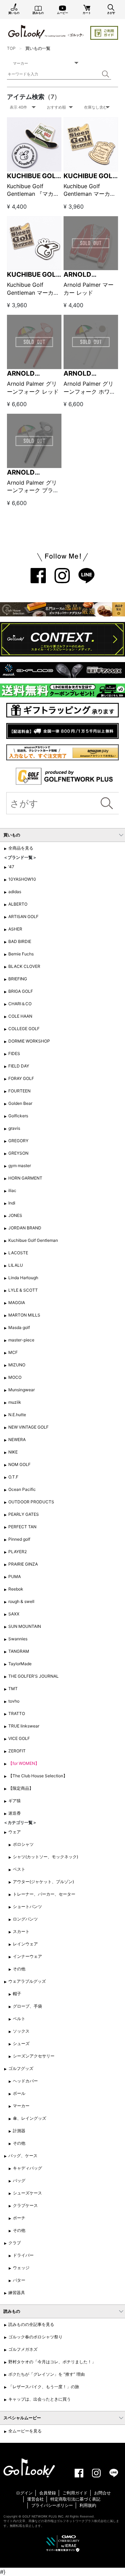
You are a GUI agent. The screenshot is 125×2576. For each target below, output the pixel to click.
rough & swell (21, 1601)
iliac (12, 1190)
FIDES (14, 1053)
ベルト (19, 2019)
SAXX (14, 1614)
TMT (13, 1689)
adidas (15, 892)
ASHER (15, 929)
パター (19, 2280)
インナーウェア (27, 1956)
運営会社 (35, 2499)
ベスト (19, 1869)
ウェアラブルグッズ (27, 1981)
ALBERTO (18, 904)
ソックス (21, 2031)
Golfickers (18, 1116)
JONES (15, 1215)
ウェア (15, 1832)
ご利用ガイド (75, 2493)
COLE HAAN (20, 1016)
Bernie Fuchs (21, 954)
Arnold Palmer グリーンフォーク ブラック (33, 490)
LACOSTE (18, 1253)
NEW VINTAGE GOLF (28, 1427)
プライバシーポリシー (52, 2505)
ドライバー (23, 2255)
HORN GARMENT (25, 1178)
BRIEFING (18, 979)
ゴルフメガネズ (23, 2349)
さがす (111, 13)
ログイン (24, 2493)
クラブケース (25, 2205)
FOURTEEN (19, 1091)
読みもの (38, 13)
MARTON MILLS (24, 1315)
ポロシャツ (23, 1844)
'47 (11, 867)
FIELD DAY (19, 1066)
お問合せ (102, 2493)
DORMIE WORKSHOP (29, 1041)
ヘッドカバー (25, 2081)
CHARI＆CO (20, 1004)
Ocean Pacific (22, 1489)
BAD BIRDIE (20, 941)
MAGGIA (17, 1303)
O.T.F (13, 1477)
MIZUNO (17, 1365)
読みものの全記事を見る (31, 2324)
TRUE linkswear (24, 1726)
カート (87, 13)
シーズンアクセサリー (34, 2056)
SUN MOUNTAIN (25, 1626)
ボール (19, 2093)
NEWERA (17, 1440)
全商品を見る (21, 848)
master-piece (21, 1340)
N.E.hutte (17, 1415)
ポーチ (19, 2218)
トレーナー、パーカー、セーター (44, 1894)
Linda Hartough (23, 1278)
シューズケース (27, 2193)
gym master (20, 1166)
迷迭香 (15, 1813)
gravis (14, 1128)
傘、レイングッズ (30, 2118)
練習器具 (17, 2293)
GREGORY (18, 1141)
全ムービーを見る (25, 2431)
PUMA (15, 1576)
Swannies (18, 1639)
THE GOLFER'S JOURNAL (34, 1676)
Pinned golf (19, 1539)
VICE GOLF (19, 1738)
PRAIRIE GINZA (23, 1564)
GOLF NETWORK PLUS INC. (43, 2516)
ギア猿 (15, 1801)
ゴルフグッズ (21, 2068)
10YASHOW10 (22, 879)
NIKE (13, 1452)
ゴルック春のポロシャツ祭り (35, 2337)
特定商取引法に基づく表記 (75, 2499)
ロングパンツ (25, 1919)
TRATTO (17, 1713)
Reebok (16, 1589)
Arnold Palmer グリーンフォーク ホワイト (89, 391)
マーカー (21, 2106)
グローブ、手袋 (27, 2006)
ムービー (62, 13)
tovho (14, 1701)
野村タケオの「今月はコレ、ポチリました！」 (52, 2362)
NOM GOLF (19, 1464)
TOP (11, 48)
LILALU (16, 1265)
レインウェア (25, 1944)
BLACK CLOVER (24, 966)
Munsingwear (22, 1390)
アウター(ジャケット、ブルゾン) (43, 1882)
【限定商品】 (21, 1788)
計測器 (19, 2131)
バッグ (19, 2180)
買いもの (14, 13)
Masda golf (19, 1327)
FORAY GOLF (21, 1078)
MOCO (15, 1377)
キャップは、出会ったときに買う (40, 2399)
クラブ (15, 2243)
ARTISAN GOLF (23, 916)
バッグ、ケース (23, 2156)
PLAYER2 (18, 1552)
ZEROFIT (17, 1751)
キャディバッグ (27, 2168)
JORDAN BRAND (25, 1228)
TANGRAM (19, 1651)
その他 (19, 1969)
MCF (13, 1352)
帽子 (17, 1994)
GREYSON (18, 1153)
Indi (12, 1203)
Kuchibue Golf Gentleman (33, 1240)
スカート (21, 1931)
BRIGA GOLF (21, 991)
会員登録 (48, 2493)
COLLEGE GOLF (24, 1029)
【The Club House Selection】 (38, 1776)
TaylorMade (20, 1664)
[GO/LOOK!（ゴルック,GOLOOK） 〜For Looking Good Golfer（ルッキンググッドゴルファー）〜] (46, 31)
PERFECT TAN (22, 1527)
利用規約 (88, 2505)
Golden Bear (20, 1103)
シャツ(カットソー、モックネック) (45, 1857)
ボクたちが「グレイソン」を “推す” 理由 (47, 2374)
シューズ (21, 2043)
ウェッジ (21, 2268)
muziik (15, 1402)
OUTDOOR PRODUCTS (31, 1502)
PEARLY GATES (24, 1514)
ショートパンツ (27, 1906)
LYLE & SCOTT (23, 1290)
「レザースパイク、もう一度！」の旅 (44, 2387)
